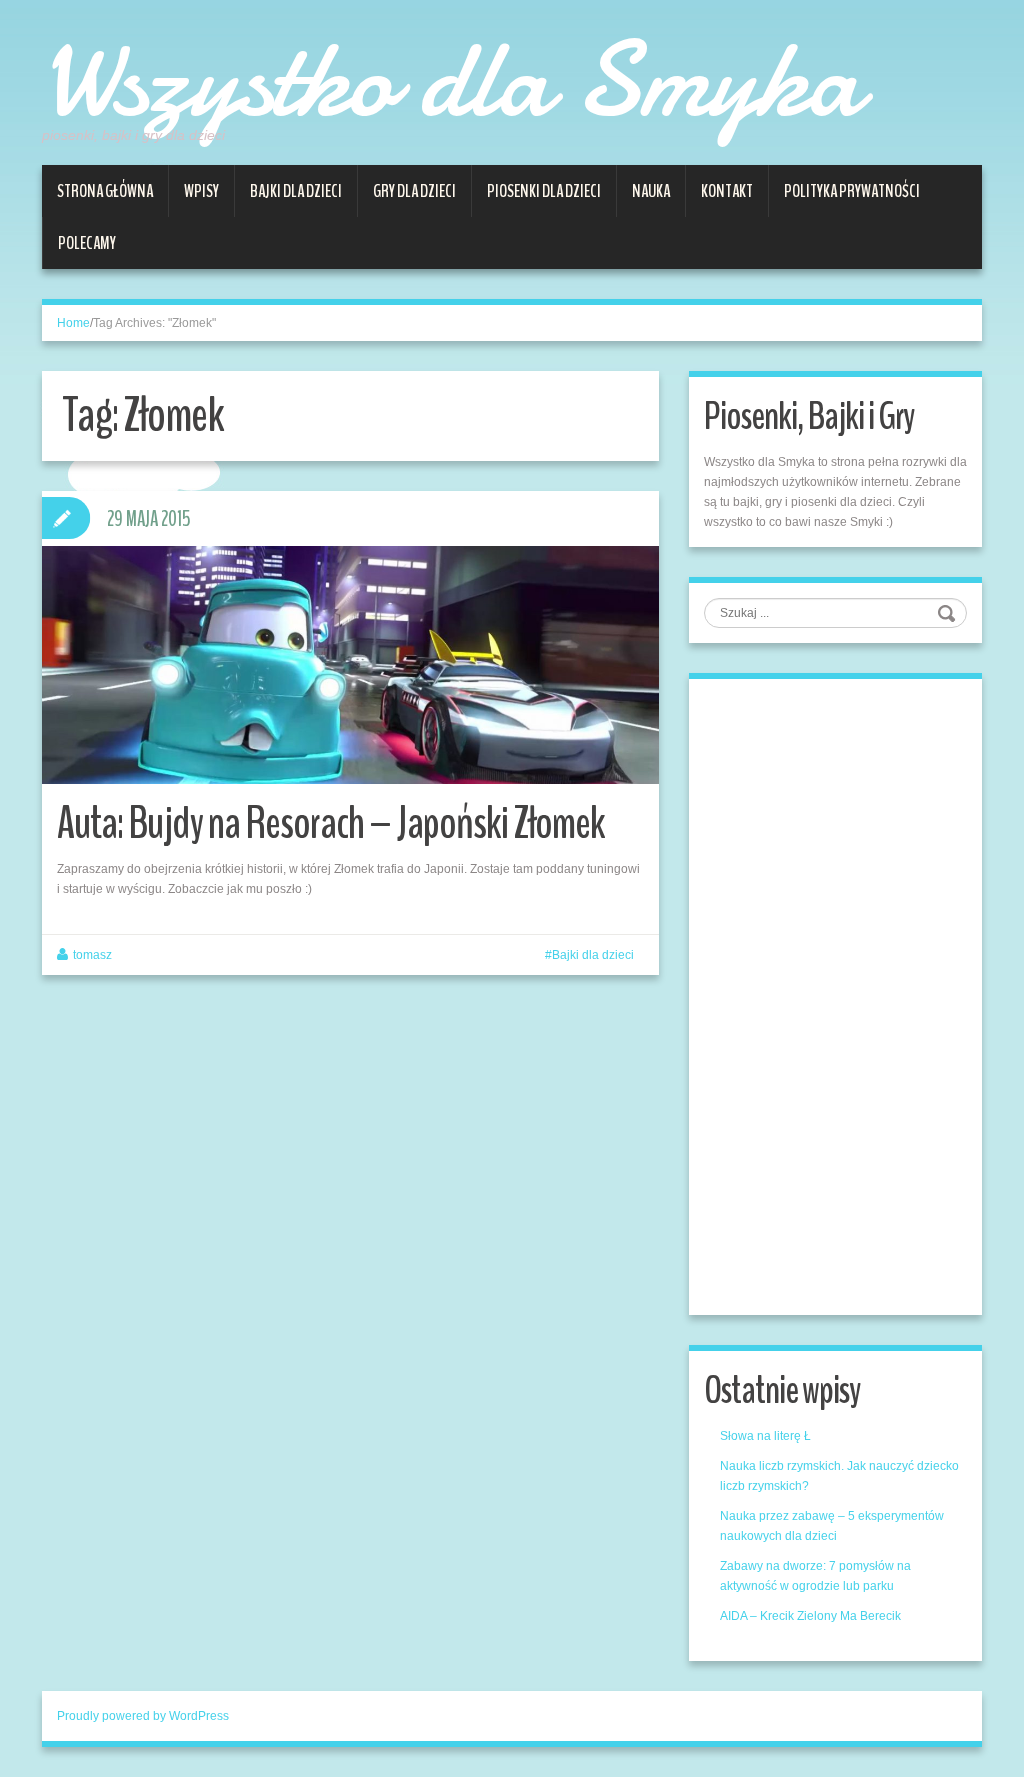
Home (73, 323)
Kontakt (727, 191)
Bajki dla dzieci (296, 191)
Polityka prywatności (852, 191)
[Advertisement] (854, 994)
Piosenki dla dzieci (544, 191)
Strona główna (105, 191)
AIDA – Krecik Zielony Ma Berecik (810, 1616)
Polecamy (87, 243)
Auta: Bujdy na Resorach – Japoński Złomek (331, 823)
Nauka (651, 191)
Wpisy (201, 191)
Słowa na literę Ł (765, 1436)
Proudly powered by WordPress (143, 1716)
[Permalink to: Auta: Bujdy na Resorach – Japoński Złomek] (350, 665)
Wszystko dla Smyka (451, 80)
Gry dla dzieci (414, 191)
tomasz (92, 955)
